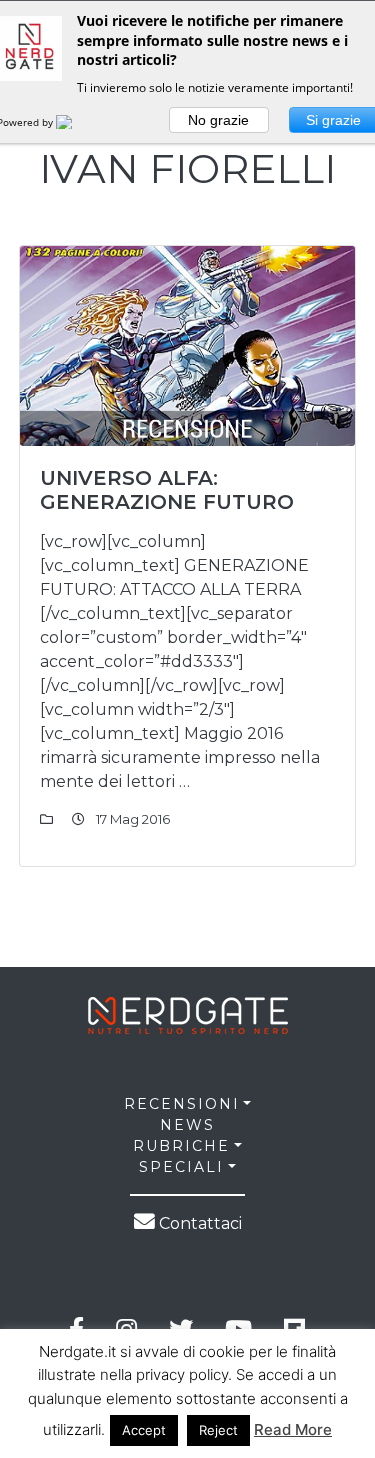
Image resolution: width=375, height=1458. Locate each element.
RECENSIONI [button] (182, 1104)
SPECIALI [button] (181, 1167)
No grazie (218, 120)
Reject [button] (218, 1430)
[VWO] (76, 122)
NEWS (187, 1125)
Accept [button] (144, 1430)
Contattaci (198, 1223)
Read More (293, 1429)
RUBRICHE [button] (181, 1146)
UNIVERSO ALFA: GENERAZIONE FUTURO (167, 490)
